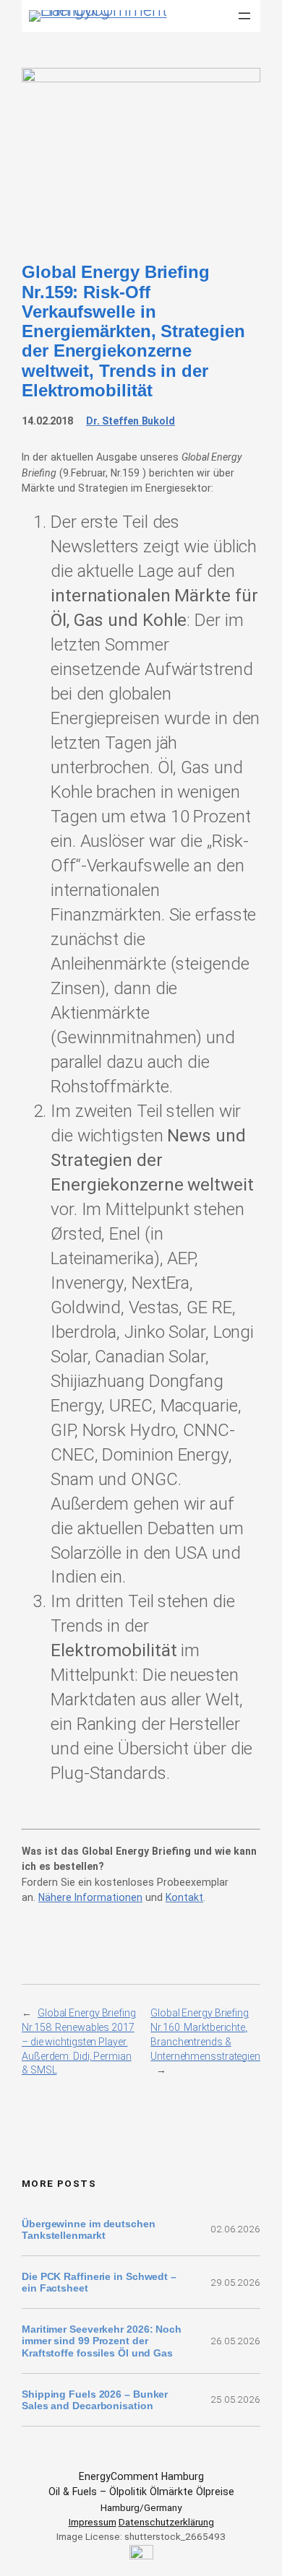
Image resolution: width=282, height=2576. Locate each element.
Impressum (93, 2522)
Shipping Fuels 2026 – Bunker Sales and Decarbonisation (95, 2400)
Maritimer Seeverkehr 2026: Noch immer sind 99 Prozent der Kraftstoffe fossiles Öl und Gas (102, 2341)
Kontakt (184, 1897)
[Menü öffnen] (244, 16)
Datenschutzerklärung (166, 2522)
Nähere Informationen (90, 1897)
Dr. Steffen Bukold (131, 421)
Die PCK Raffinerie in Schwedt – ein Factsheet (99, 2282)
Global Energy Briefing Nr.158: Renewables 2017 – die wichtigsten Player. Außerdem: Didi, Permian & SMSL (79, 2041)
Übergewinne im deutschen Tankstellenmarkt (89, 2229)
